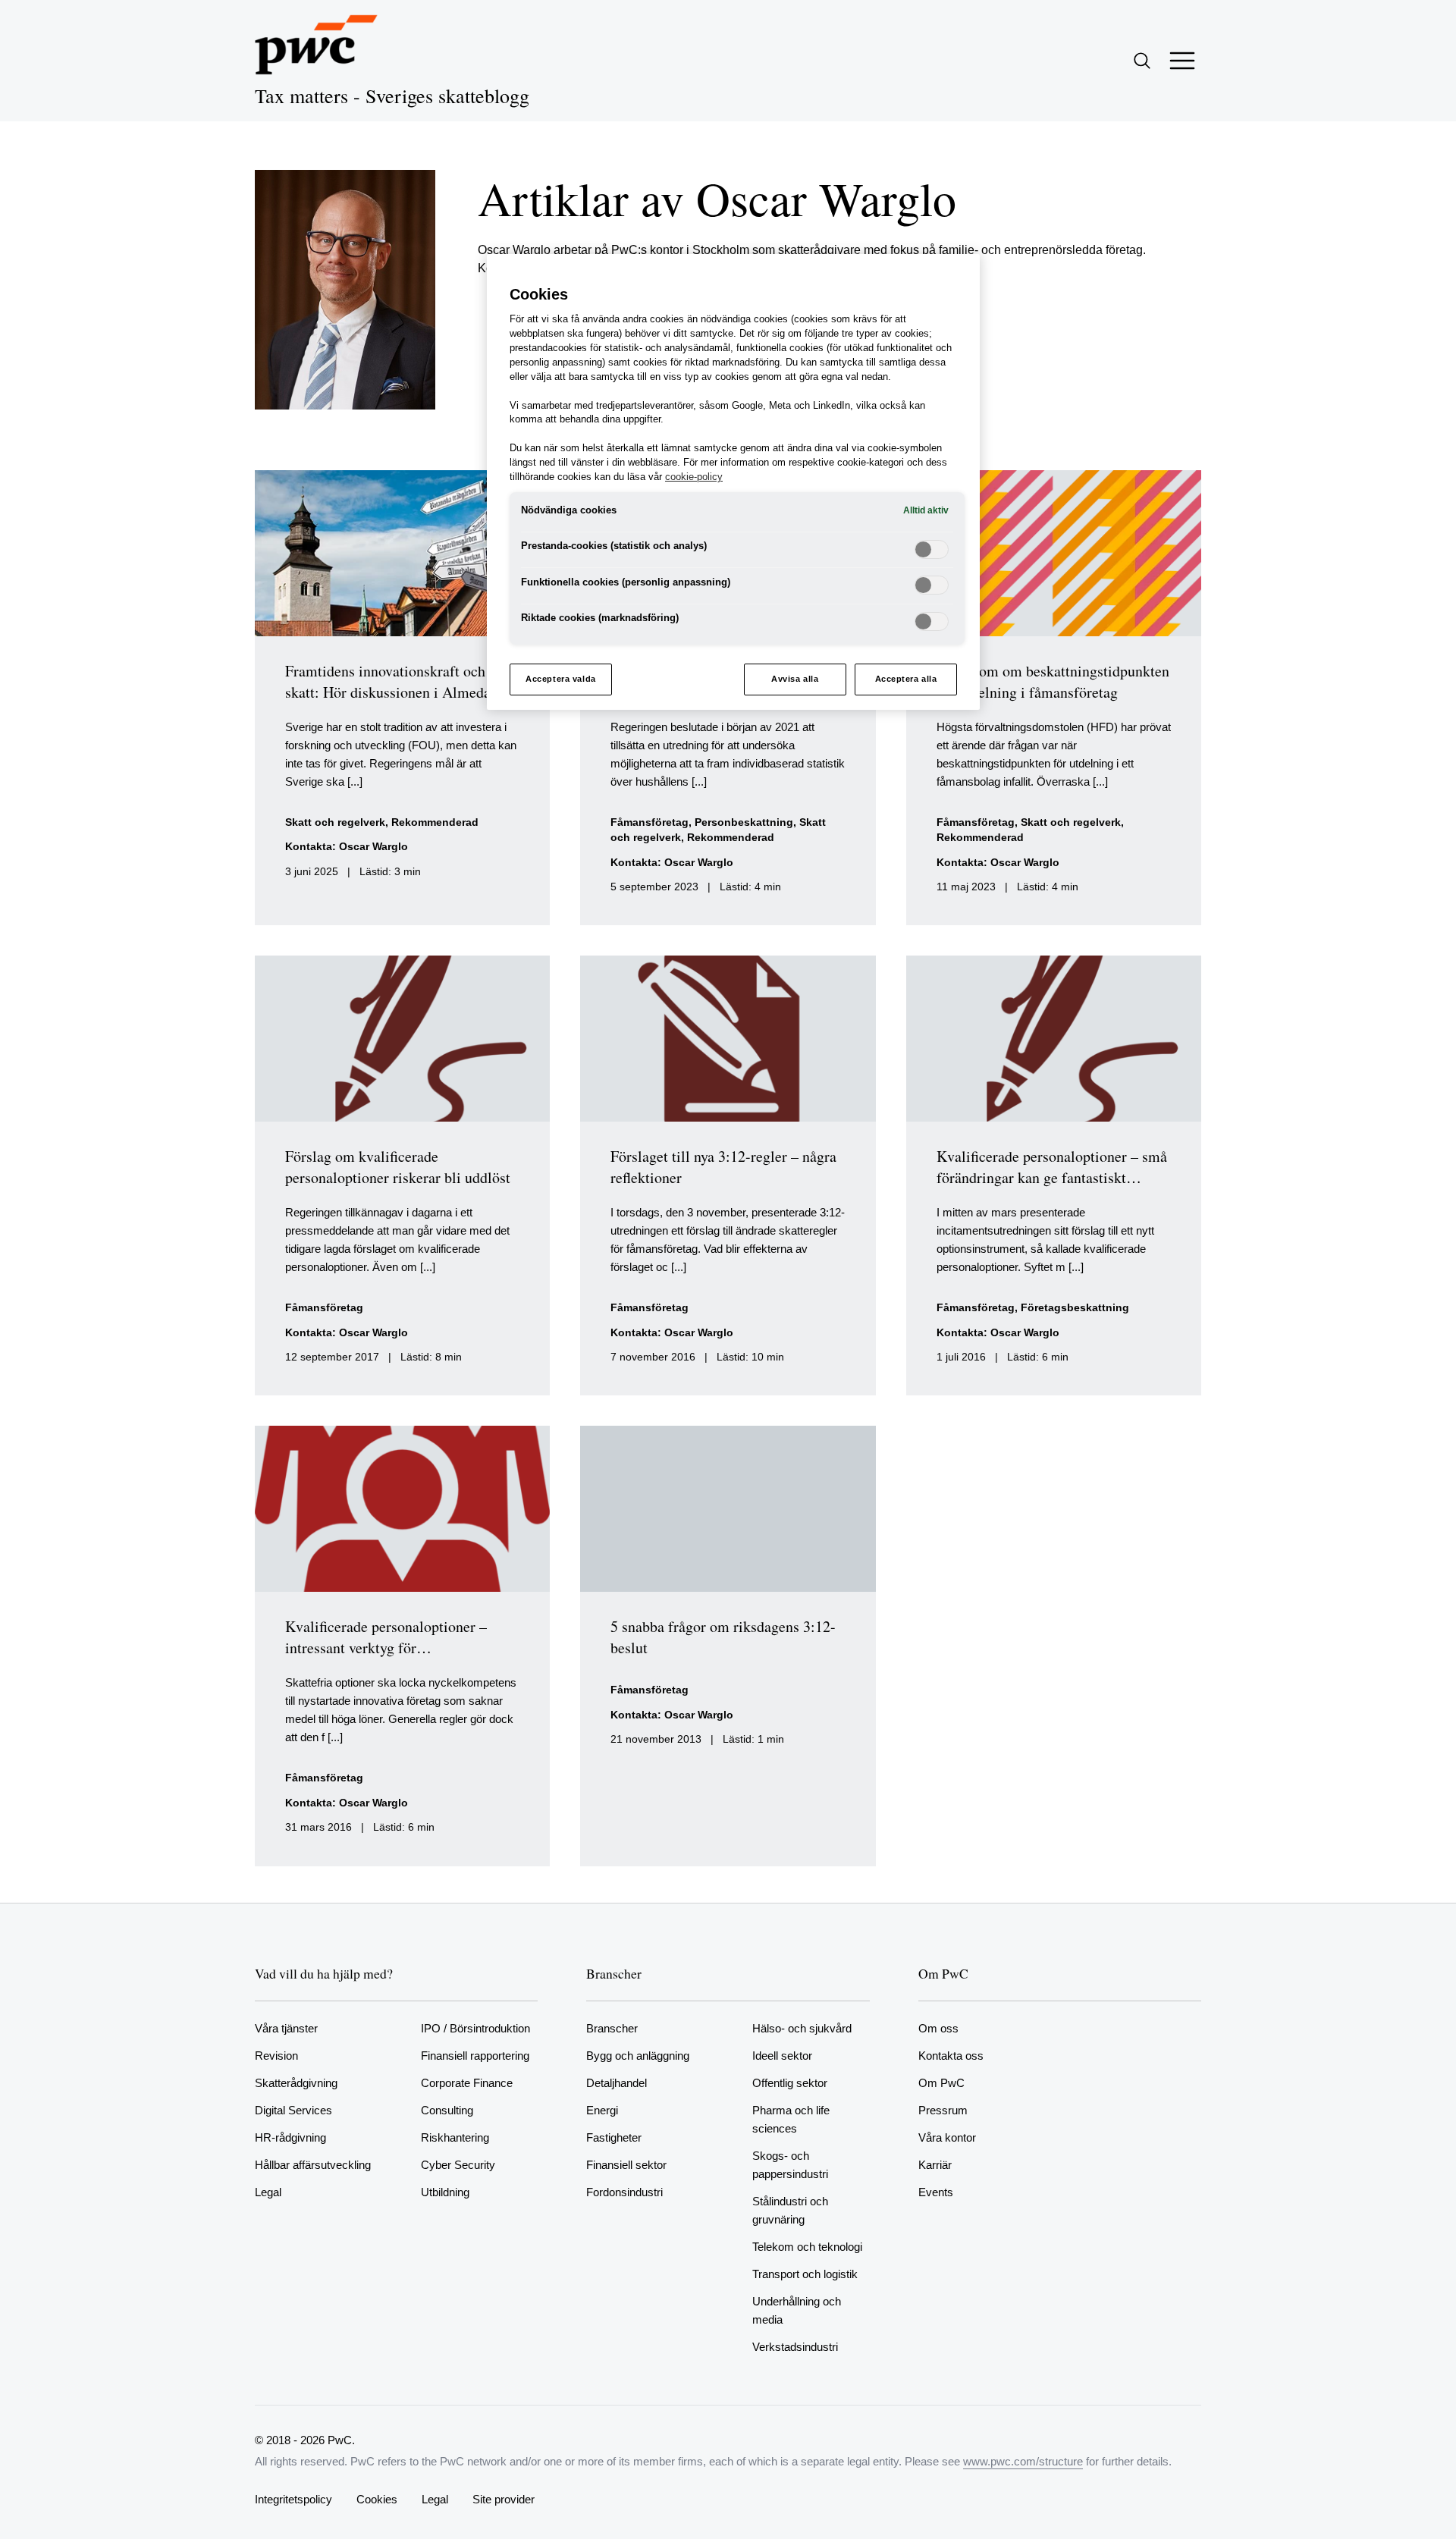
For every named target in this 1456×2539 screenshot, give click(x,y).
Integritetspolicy (293, 2499)
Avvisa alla (795, 679)
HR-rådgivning (290, 2137)
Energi (602, 2110)
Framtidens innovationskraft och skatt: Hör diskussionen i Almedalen (397, 681)
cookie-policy (694, 477)
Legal (268, 2192)
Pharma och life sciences (791, 2119)
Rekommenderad (435, 822)
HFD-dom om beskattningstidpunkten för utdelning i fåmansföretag (1053, 681)
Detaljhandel (617, 2083)
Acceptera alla (906, 679)
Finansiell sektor (626, 2165)
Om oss (938, 2028)
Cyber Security (458, 2165)
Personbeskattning (744, 822)
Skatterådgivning (296, 2083)
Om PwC (941, 2083)
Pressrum (943, 2110)
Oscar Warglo (373, 847)
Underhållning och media (797, 2310)
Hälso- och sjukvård (802, 2028)
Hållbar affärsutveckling (313, 2165)
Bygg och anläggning (638, 2056)
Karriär (935, 2165)
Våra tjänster (286, 2028)
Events (936, 2192)
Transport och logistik (805, 2274)
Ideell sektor (782, 2056)
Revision (276, 2056)
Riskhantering (455, 2137)
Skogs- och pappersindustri (790, 2165)
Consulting (447, 2110)
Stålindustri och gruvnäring (790, 2210)
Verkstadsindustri (795, 2347)
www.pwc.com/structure (1023, 2461)
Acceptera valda (561, 679)
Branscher (612, 2028)
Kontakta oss (951, 2056)
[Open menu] (1182, 61)
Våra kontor (947, 2137)
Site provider (504, 2499)
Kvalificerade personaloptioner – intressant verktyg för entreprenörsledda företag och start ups (393, 1658)
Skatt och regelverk (335, 822)
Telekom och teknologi (807, 2247)
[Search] (1142, 61)
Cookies (377, 2499)
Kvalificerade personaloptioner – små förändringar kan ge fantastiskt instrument (1052, 1177)
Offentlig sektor (790, 2083)
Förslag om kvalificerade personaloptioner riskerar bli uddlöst (398, 1167)
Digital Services (293, 2110)
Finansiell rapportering (475, 2056)
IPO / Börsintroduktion (475, 2028)
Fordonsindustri (624, 2192)
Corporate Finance (467, 2083)
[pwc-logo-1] (316, 45)
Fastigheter (614, 2137)
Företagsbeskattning (1075, 1308)
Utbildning (445, 2192)
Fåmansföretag (650, 822)
